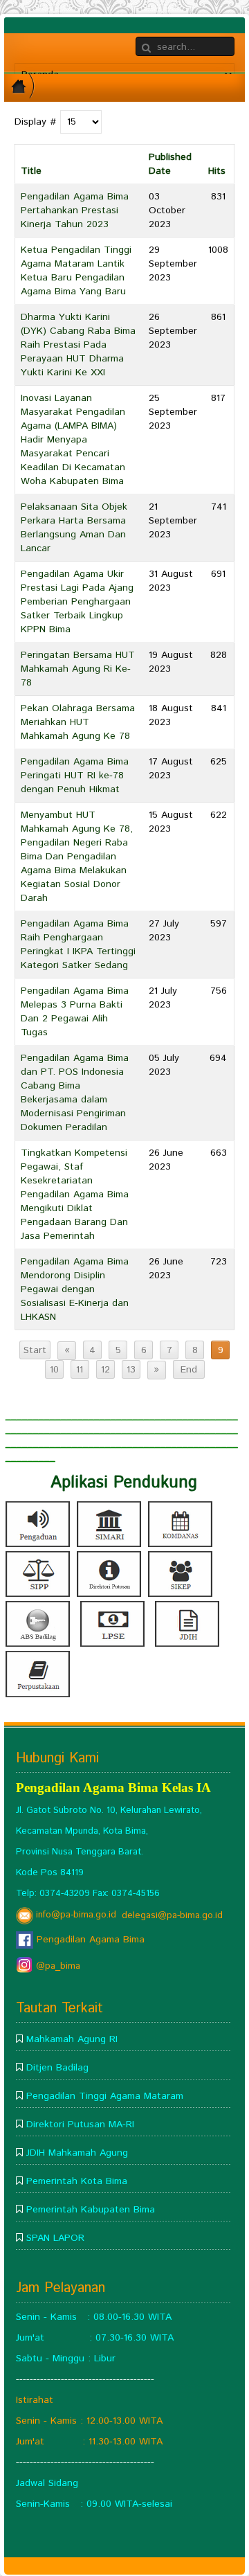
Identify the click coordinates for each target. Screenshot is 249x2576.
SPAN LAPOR (55, 2238)
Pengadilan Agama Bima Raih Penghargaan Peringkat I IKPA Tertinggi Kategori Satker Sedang (78, 945)
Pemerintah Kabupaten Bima (91, 2210)
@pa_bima (57, 1966)
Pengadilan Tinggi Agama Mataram (105, 2096)
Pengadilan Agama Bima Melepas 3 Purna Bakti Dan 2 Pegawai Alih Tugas (75, 1012)
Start (35, 1350)
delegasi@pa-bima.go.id (172, 1915)
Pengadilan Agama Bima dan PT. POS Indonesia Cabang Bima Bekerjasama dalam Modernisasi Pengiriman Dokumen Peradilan (75, 1093)
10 (54, 1370)
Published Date (170, 164)
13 (131, 1370)
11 (80, 1370)
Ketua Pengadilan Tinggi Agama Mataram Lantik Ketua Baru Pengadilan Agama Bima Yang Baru (76, 271)
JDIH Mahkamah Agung (77, 2153)
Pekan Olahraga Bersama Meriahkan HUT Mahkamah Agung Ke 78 (78, 722)
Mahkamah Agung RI (72, 2039)
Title (31, 171)
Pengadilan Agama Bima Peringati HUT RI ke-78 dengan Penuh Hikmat (75, 776)
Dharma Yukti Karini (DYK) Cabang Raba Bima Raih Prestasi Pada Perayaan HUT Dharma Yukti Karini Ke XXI (78, 345)
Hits (217, 171)
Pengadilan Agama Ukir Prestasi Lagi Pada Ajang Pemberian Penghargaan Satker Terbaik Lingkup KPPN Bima (77, 602)
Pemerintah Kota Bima (77, 2181)
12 (105, 1370)
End (189, 1370)
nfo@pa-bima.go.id (77, 1915)
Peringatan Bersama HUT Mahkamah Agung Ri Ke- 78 (78, 669)
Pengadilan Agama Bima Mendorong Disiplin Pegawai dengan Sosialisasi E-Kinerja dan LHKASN (75, 1289)
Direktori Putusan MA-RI (80, 2125)
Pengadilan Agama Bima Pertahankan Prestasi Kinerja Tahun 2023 (75, 211)
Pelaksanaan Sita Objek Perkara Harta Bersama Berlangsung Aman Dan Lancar (74, 528)
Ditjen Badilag (57, 2068)
